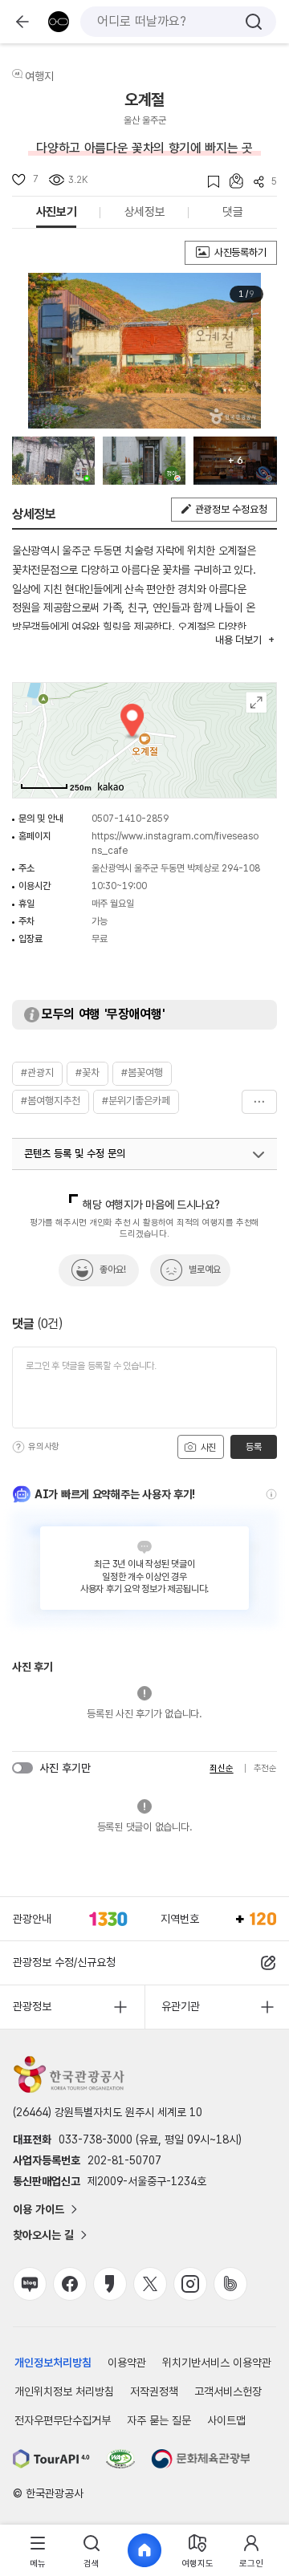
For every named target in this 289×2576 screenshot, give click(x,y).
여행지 (39, 76)
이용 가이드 (39, 2209)
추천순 (265, 1768)
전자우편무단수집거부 (63, 2420)
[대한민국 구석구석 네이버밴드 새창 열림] (230, 2284)
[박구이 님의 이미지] (144, 461)
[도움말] (18, 1447)
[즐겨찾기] (208, 182)
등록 (253, 1447)
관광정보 (32, 2006)
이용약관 (127, 2363)
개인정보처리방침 (53, 2363)
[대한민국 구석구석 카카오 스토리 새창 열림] (110, 2284)
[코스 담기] (231, 181)
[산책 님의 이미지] (53, 461)
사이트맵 (226, 2420)
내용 (238, 640)
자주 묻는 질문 (159, 2420)
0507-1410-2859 (130, 819)
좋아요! (113, 1270)
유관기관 (181, 2006)
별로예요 (205, 1270)
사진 (207, 1448)
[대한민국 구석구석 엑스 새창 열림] (150, 2284)
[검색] (254, 22)
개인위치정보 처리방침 (64, 2391)
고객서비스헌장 (228, 2391)
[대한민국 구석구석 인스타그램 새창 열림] (190, 2284)
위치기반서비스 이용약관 (217, 2363)
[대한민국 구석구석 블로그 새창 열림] (30, 2284)
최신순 (221, 1768)
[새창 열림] (51, 2459)
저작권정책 (154, 2391)
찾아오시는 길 (43, 2235)
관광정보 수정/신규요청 (64, 1962)
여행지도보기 (256, 703)
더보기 (259, 1102)
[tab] (38, 2551)
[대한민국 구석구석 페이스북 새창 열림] (70, 2284)
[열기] (258, 1155)
